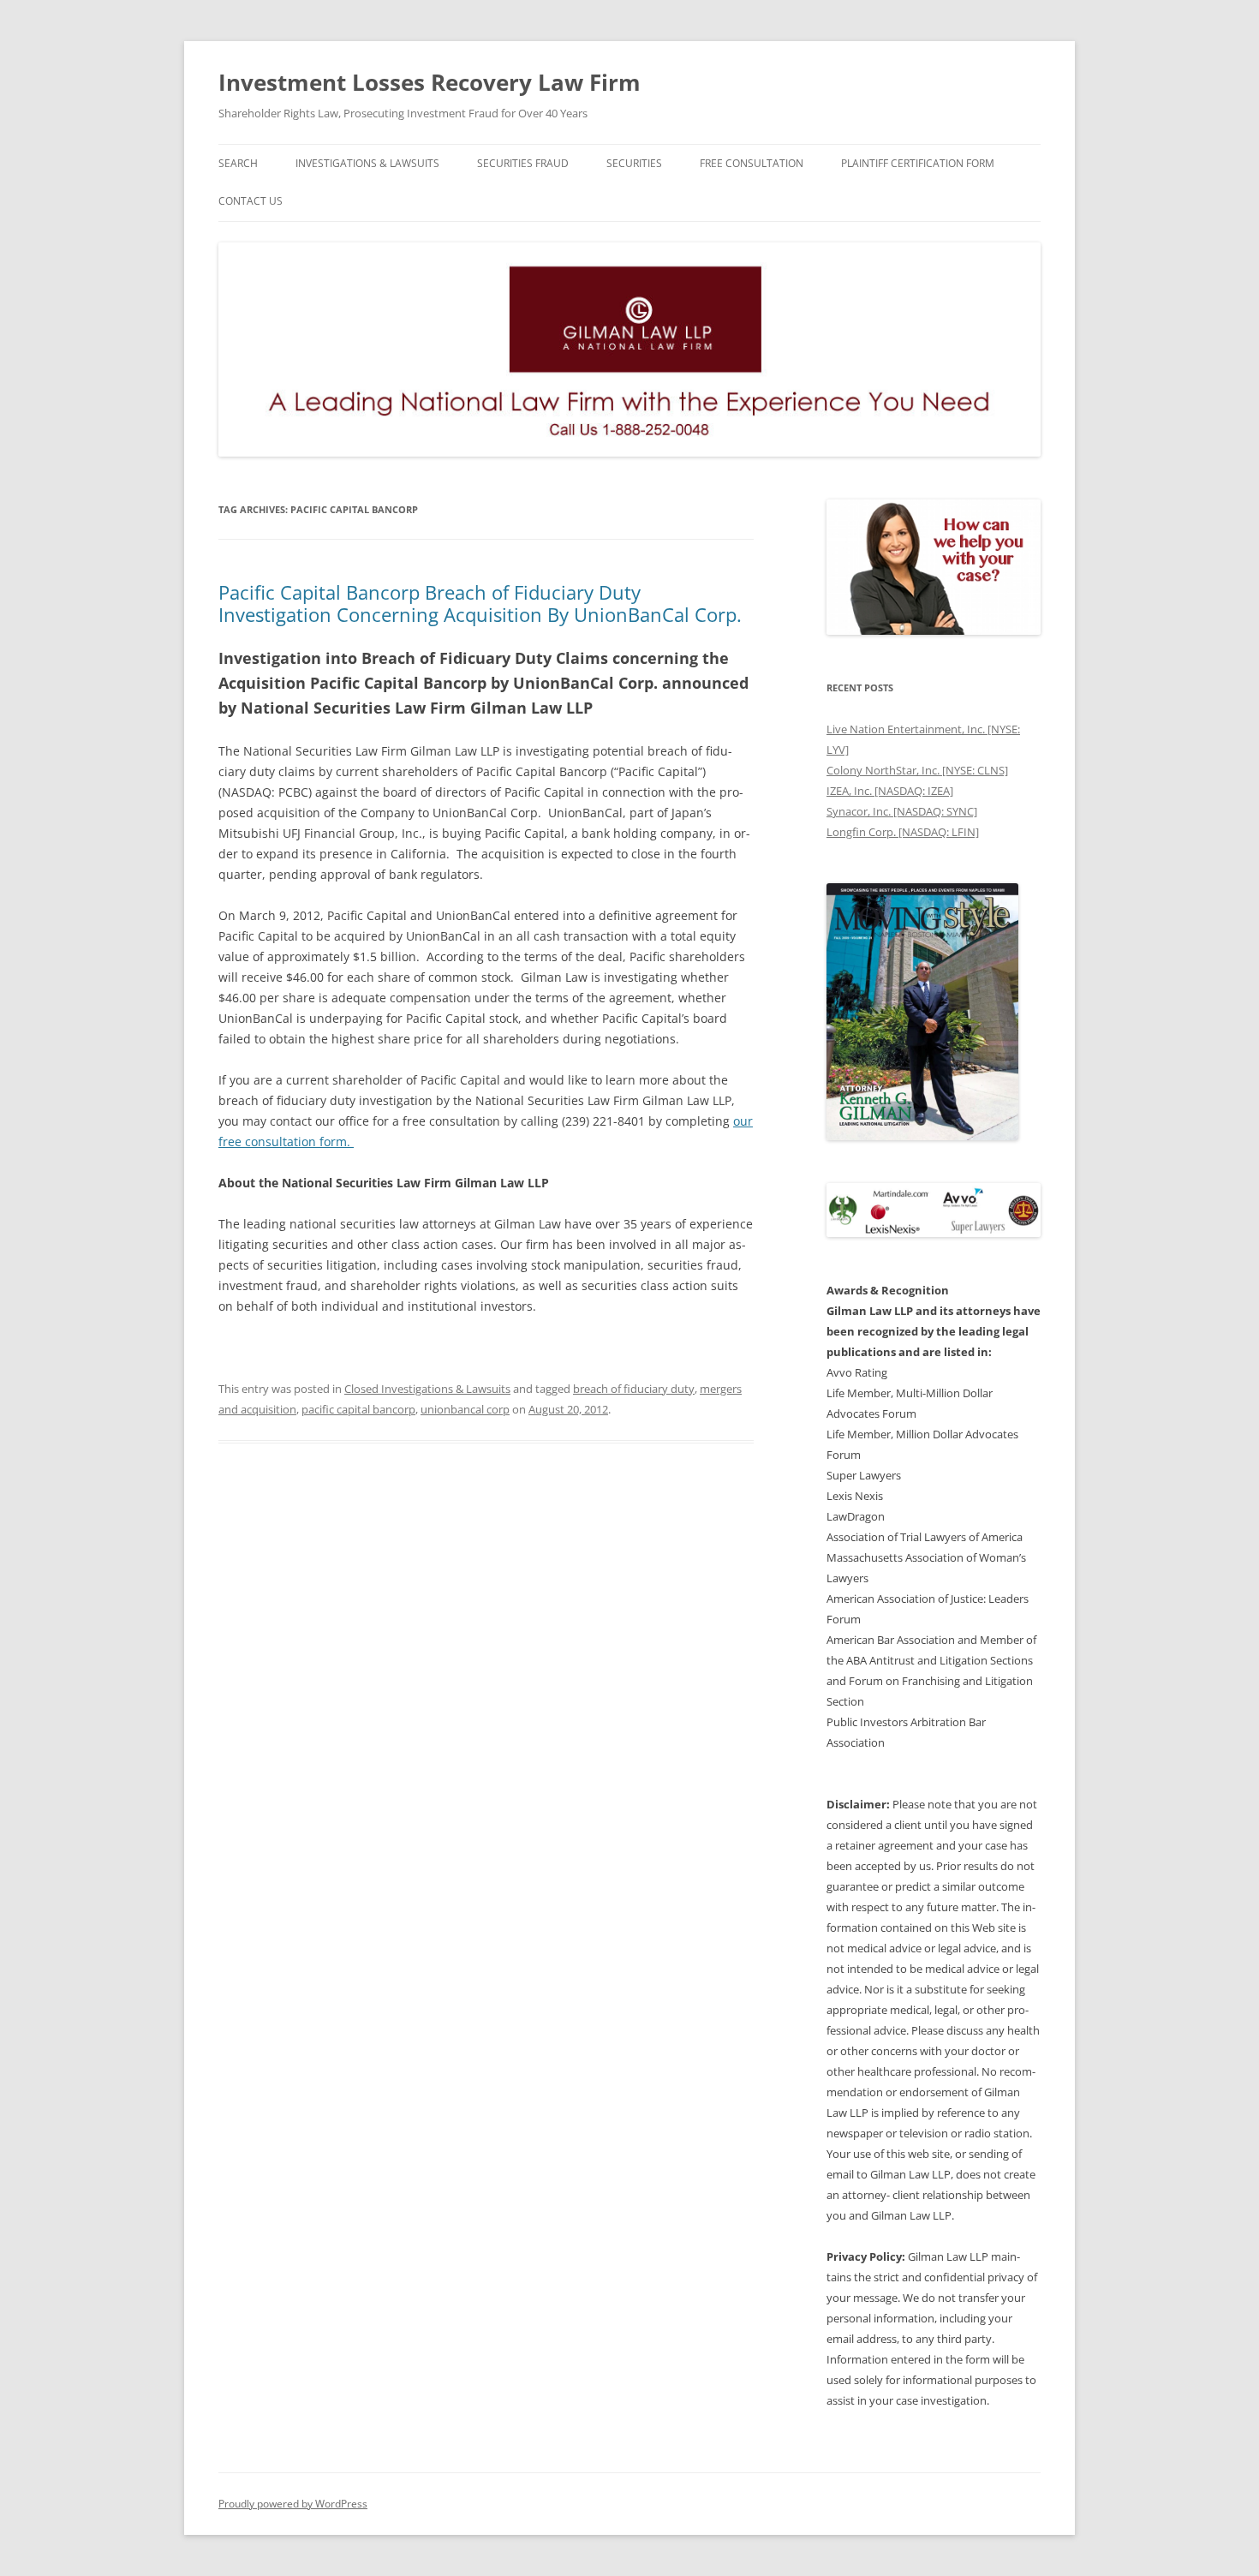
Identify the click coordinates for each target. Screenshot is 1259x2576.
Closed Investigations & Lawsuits (427, 1389)
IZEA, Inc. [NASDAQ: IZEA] (890, 791)
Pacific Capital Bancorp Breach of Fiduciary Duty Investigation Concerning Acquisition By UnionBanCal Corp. (480, 603)
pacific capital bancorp (358, 1409)
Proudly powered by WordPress (293, 2504)
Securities (634, 163)
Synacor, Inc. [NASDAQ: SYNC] (902, 811)
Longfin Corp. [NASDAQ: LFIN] (903, 832)
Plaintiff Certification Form (918, 163)
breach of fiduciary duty (634, 1389)
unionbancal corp (465, 1409)
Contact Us (251, 201)
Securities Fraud (523, 163)
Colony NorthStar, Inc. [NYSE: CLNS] (917, 770)
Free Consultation (752, 163)
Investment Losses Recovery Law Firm (430, 82)
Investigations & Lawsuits (367, 163)
